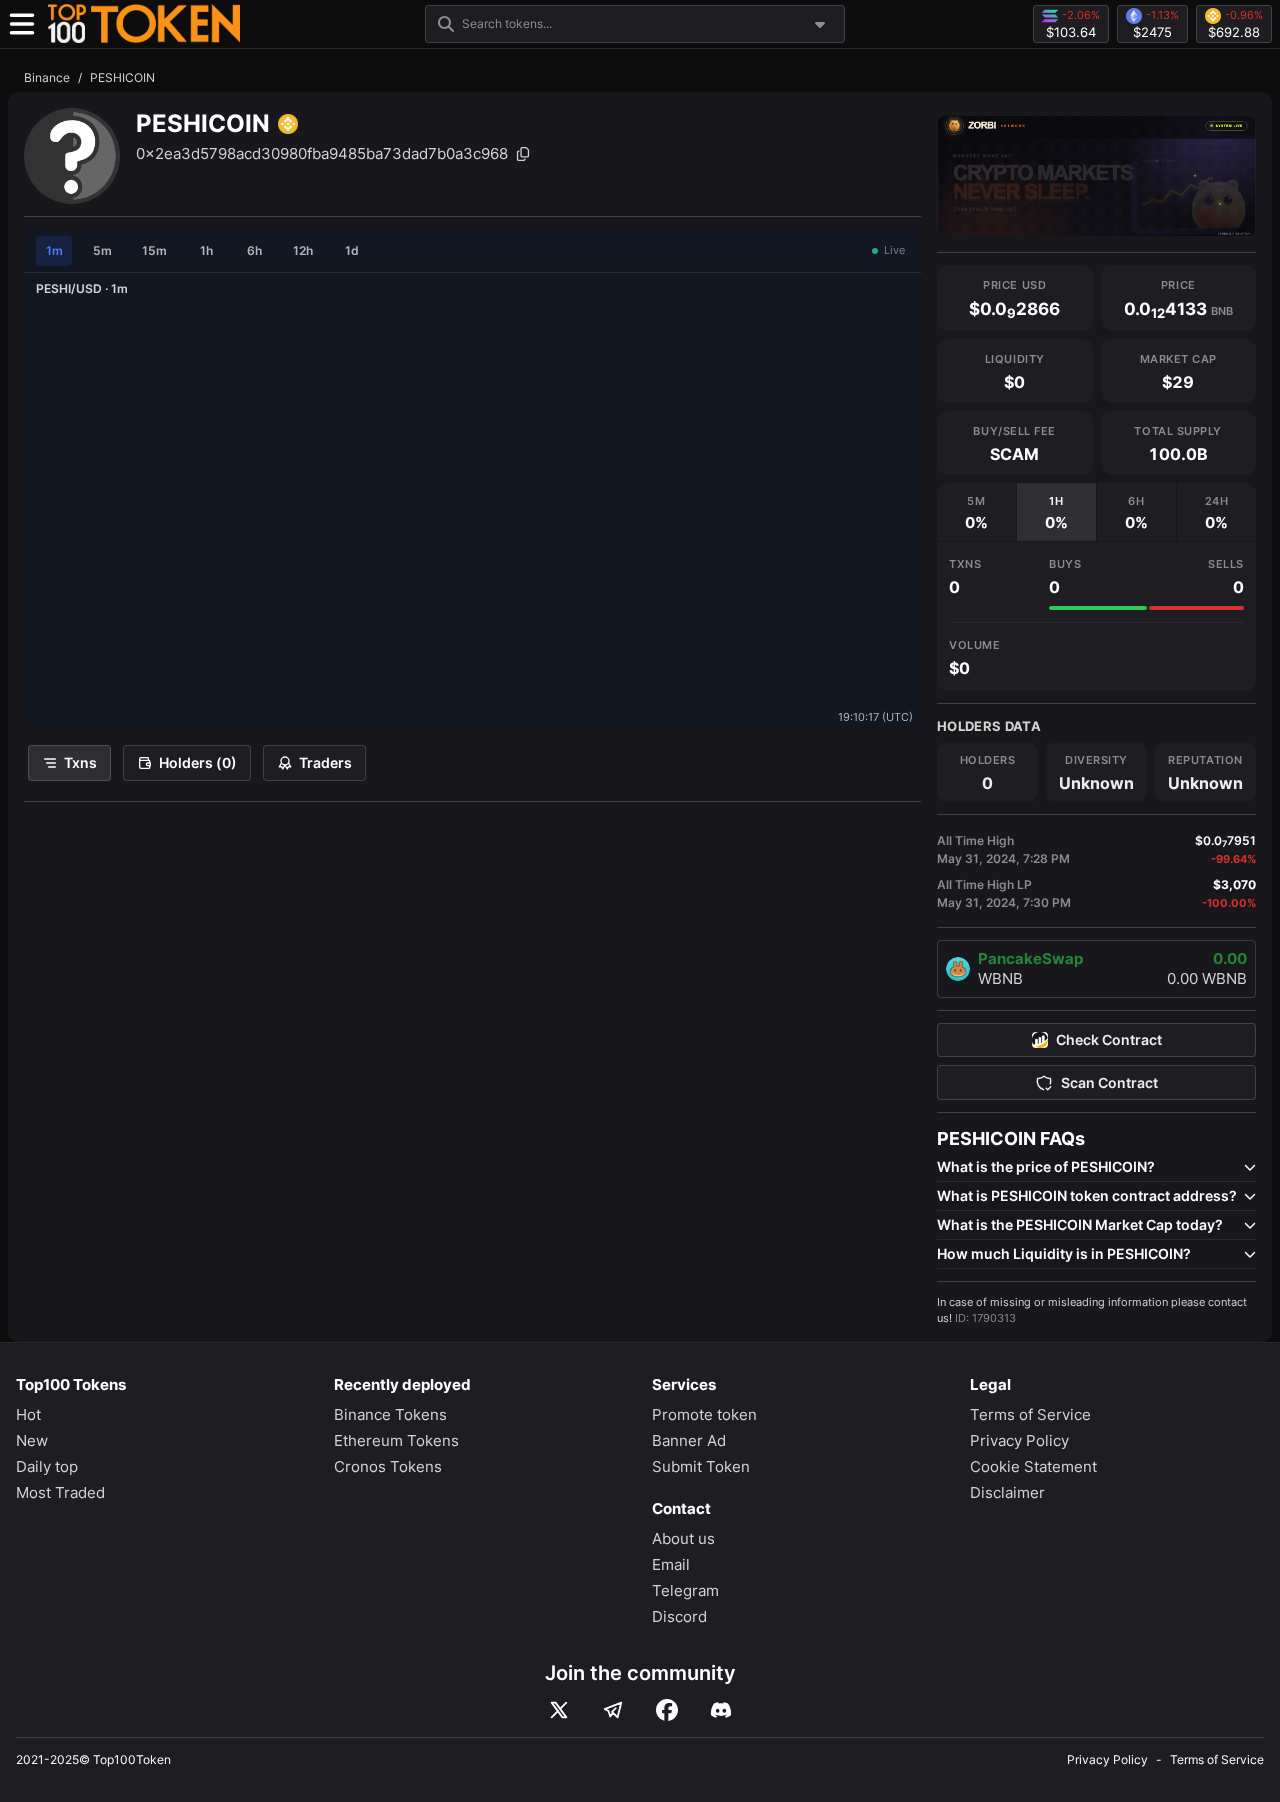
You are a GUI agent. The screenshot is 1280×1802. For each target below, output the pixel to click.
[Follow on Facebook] (667, 1710)
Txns (80, 762)
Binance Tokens (390, 1414)
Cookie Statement (1033, 1466)
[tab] (976, 512)
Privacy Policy (1019, 1440)
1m (54, 250)
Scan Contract (1109, 1083)
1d (352, 250)
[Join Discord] (721, 1710)
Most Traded (60, 1492)
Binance (47, 77)
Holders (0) (198, 762)
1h (206, 250)
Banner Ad (689, 1440)
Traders (325, 762)
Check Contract (1109, 1040)
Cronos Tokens (388, 1466)
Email (671, 1564)
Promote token (704, 1414)
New (32, 1440)
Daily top (47, 1466)
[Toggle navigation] (22, 24)
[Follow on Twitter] (559, 1710)
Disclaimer (1007, 1492)
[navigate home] (144, 24)
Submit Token (701, 1466)
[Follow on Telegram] (613, 1710)
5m (102, 250)
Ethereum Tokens (396, 1440)
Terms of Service (1030, 1414)
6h (254, 250)
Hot (28, 1414)
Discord (679, 1616)
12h (303, 250)
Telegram (685, 1590)
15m (154, 250)
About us (683, 1538)
